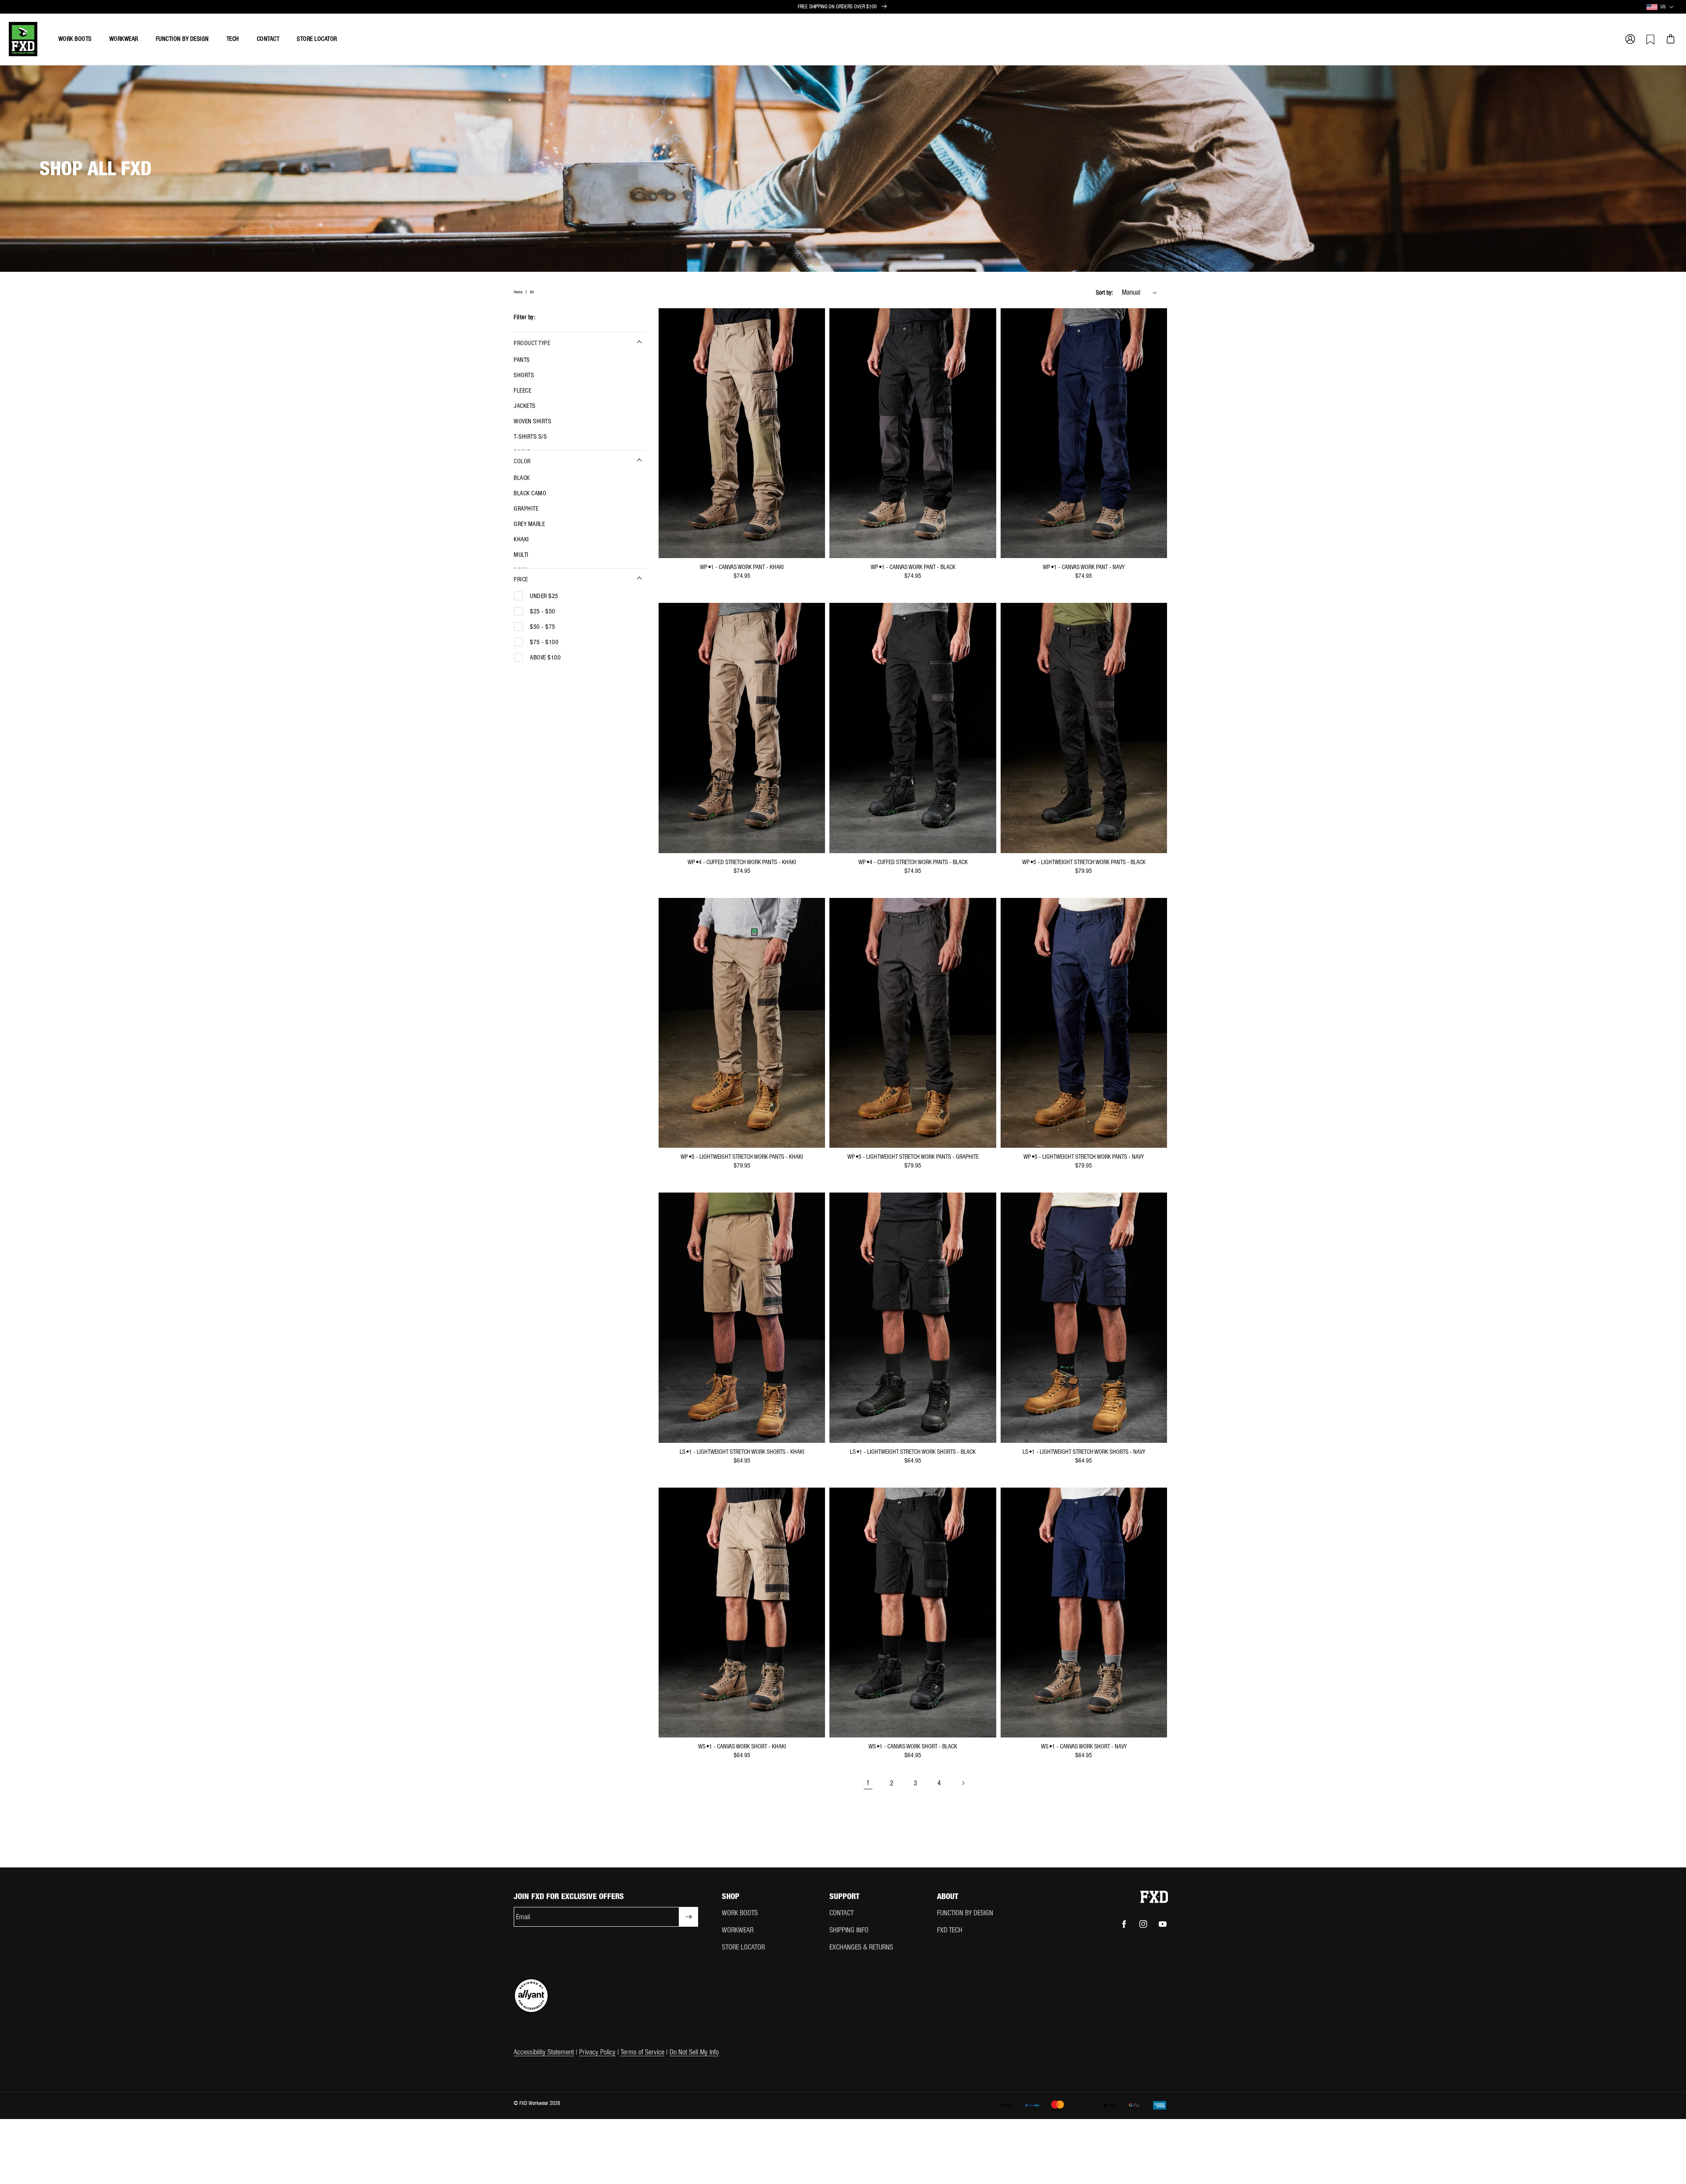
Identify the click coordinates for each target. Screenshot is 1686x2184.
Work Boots (75, 39)
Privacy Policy (597, 2052)
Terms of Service (642, 2052)
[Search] (1549, 39)
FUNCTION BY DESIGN (965, 1913)
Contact (268, 39)
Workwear (124, 39)
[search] (1589, 35)
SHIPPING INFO (849, 1930)
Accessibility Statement (544, 2052)
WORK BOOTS (740, 1913)
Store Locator (317, 39)
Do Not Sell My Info (694, 2052)
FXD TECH (950, 1930)
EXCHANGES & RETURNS (861, 1947)
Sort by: (1104, 292)
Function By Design (182, 39)
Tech (233, 39)
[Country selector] (1672, 7)
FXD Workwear (534, 2103)
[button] (1630, 39)
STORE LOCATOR (743, 1947)
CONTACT (841, 1913)
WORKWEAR (738, 1930)
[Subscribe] (688, 1917)
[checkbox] (576, 360)
